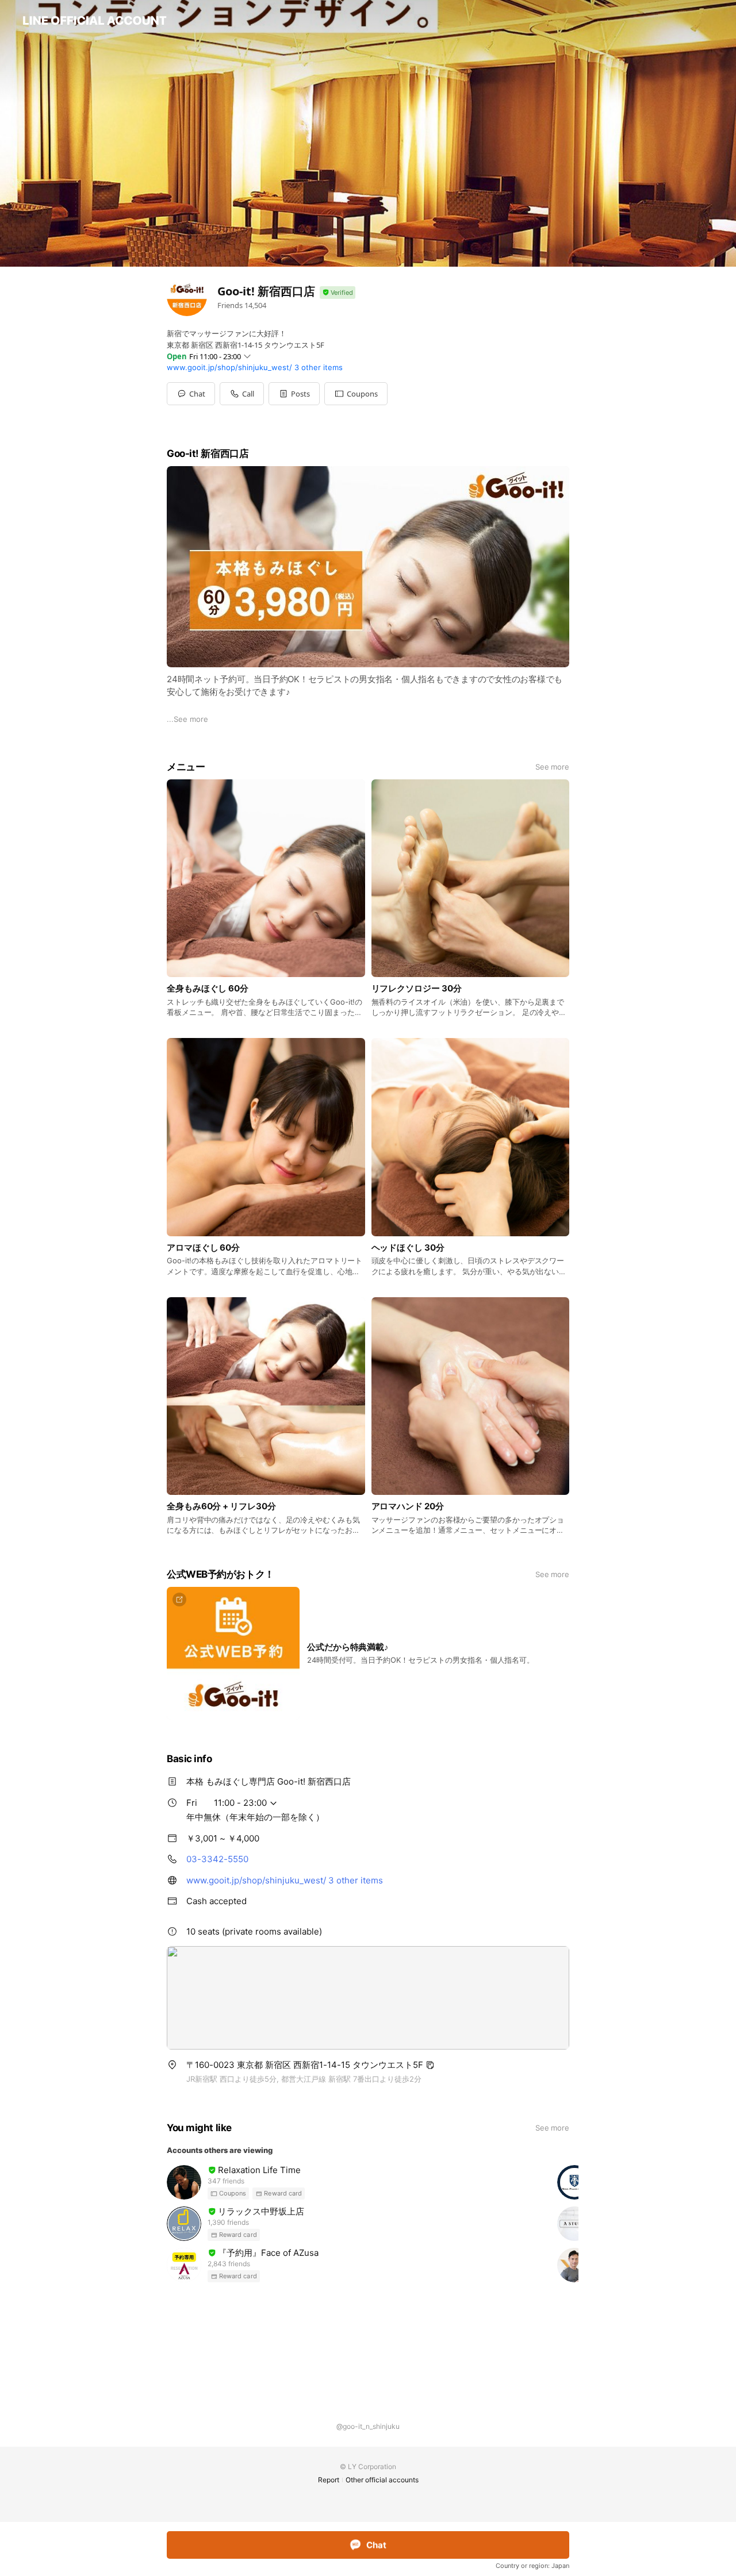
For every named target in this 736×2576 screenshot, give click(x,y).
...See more (187, 719)
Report (329, 2480)
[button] (294, 394)
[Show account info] (338, 293)
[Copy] (430, 2065)
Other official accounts (382, 2480)
